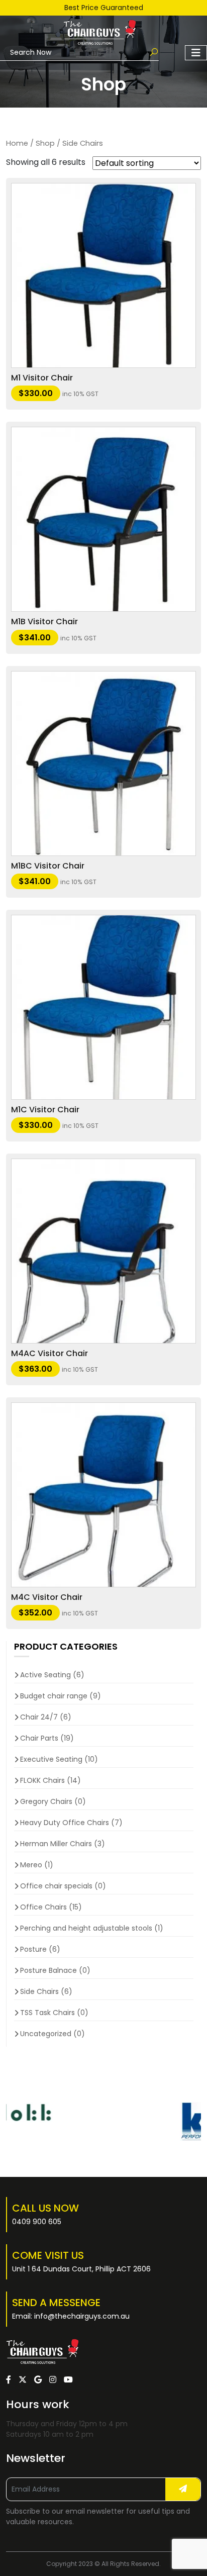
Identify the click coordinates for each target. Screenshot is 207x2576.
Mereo (31, 1865)
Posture (33, 1949)
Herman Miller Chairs (56, 1844)
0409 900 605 (37, 2222)
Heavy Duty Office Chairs (65, 1823)
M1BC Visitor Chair (48, 866)
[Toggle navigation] (196, 53)
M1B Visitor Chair (44, 622)
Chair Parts (39, 1738)
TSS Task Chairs (47, 2013)
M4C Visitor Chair (47, 1597)
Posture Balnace (48, 1970)
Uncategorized (46, 2034)
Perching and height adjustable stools (86, 1928)
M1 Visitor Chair (42, 378)
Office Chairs (43, 1907)
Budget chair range (54, 1696)
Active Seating (45, 1675)
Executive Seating (51, 1759)
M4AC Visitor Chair (49, 1353)
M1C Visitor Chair (45, 1110)
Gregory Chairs (46, 1801)
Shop (45, 143)
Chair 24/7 (39, 1717)
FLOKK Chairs (42, 1780)
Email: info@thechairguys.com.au (71, 2316)
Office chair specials (56, 1886)
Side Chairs (39, 1991)
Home (17, 143)
